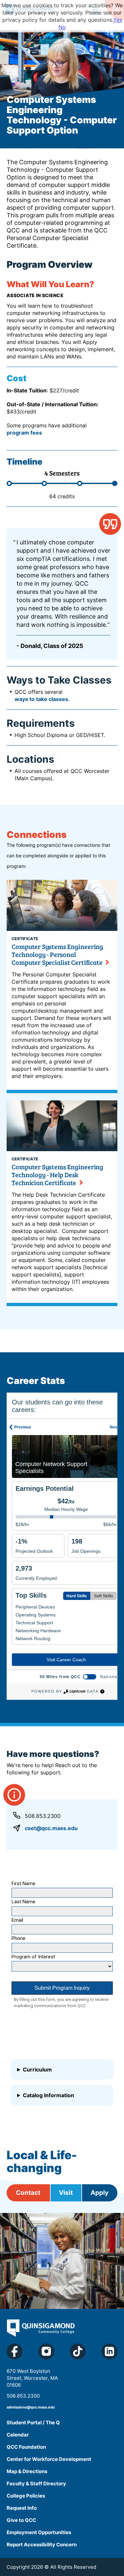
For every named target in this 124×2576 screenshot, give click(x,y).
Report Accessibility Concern (42, 2545)
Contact (28, 2193)
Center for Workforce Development (49, 2459)
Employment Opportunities (39, 2532)
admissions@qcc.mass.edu (31, 2407)
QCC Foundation (26, 2447)
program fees (24, 433)
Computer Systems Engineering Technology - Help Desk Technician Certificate (57, 1175)
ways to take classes (41, 699)
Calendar (18, 2435)
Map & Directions (27, 2471)
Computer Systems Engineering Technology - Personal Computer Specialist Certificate (57, 954)
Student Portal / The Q (33, 2423)
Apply (100, 2193)
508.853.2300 (43, 1816)
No (62, 27)
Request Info (22, 2508)
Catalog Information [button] (48, 2095)
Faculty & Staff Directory (36, 2484)
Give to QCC (21, 2520)
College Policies (26, 2496)
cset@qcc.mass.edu (51, 1828)
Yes (118, 20)
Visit (66, 2193)
